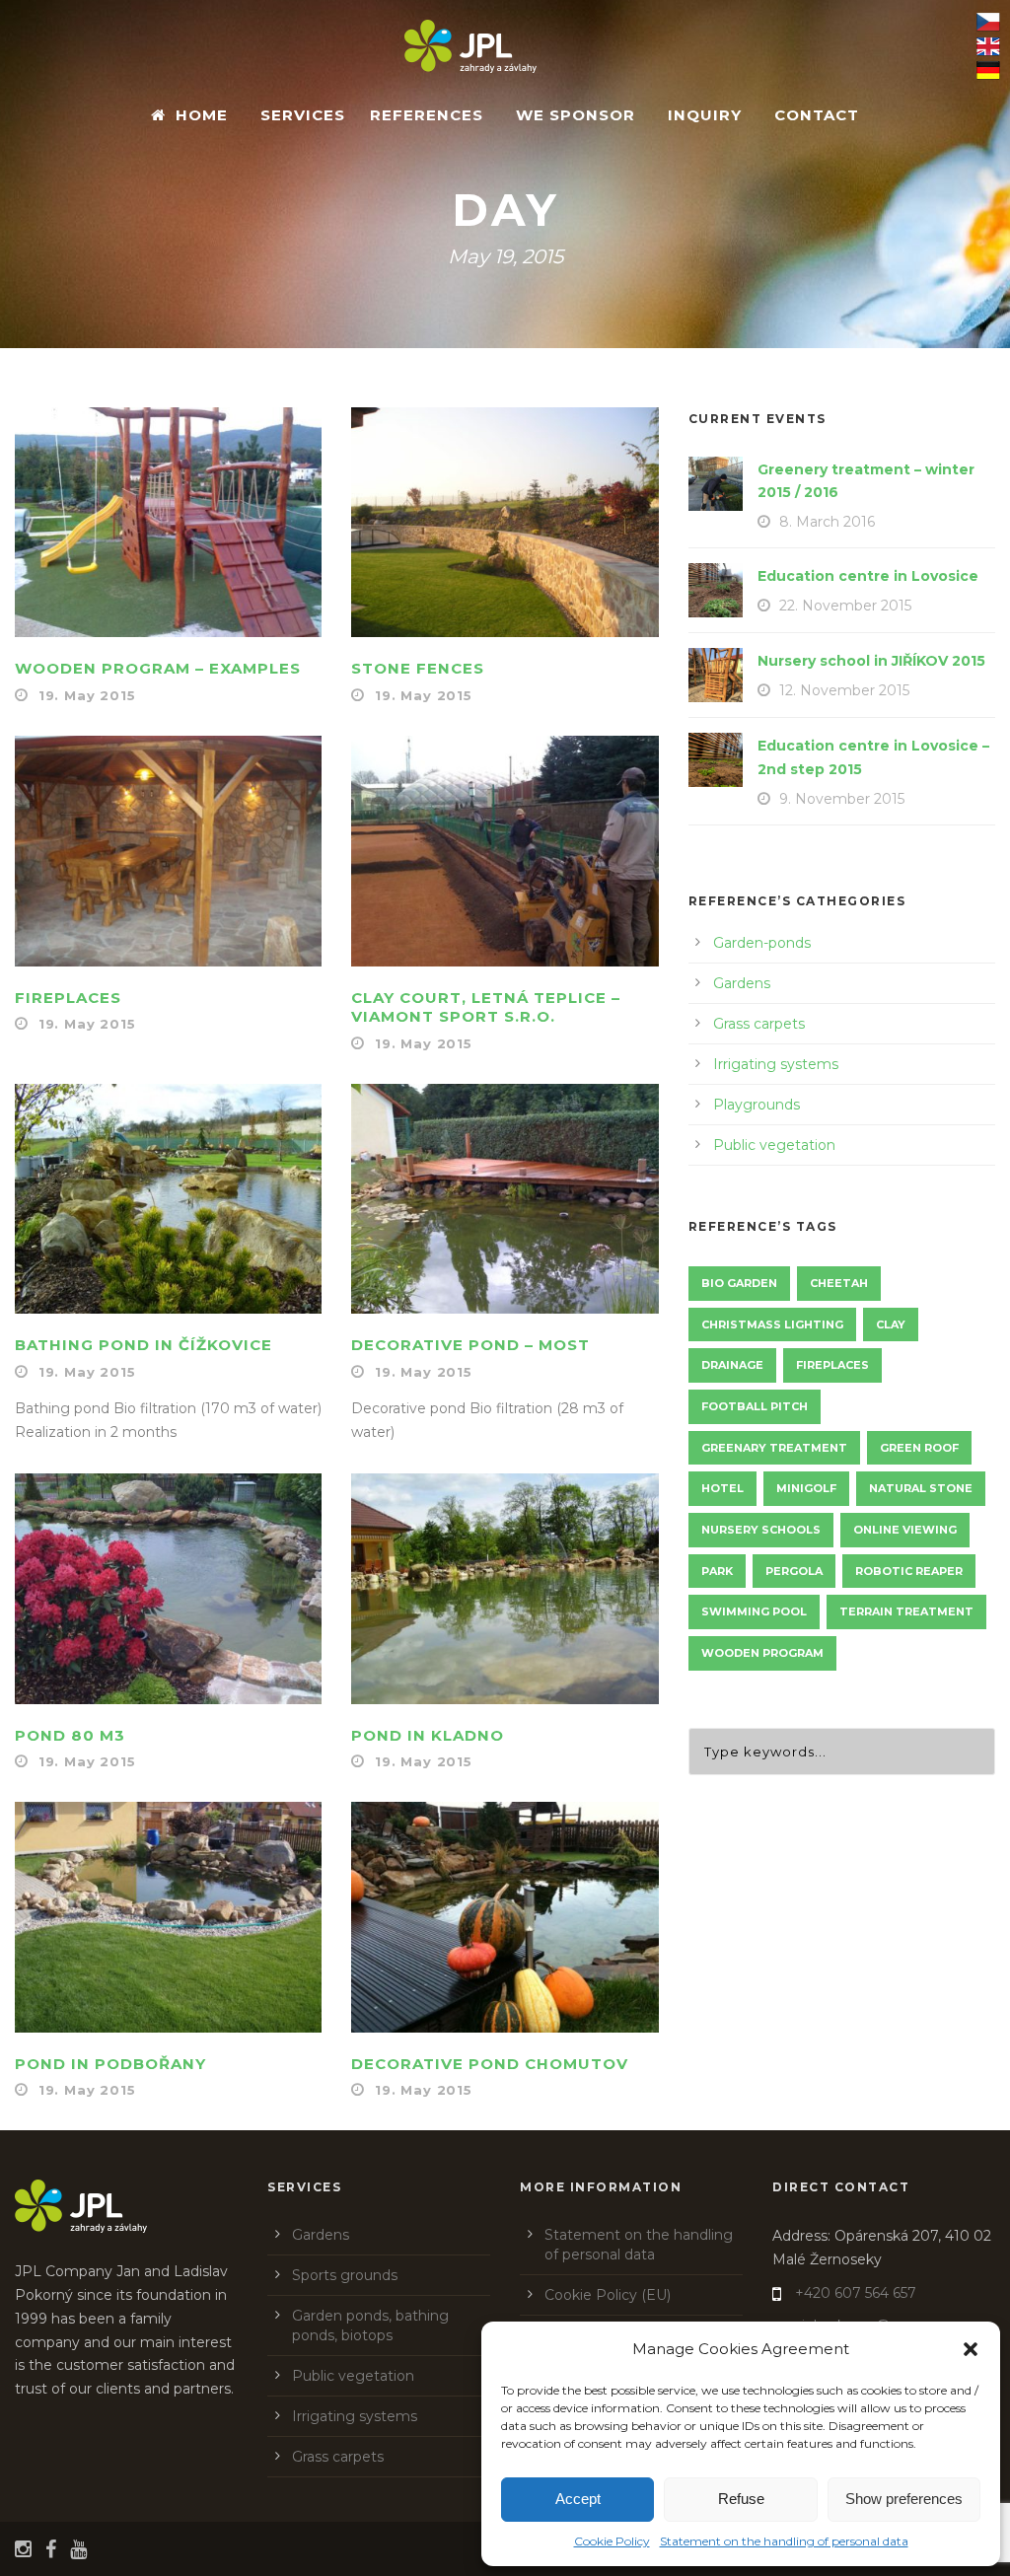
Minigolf (806, 1488)
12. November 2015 (844, 690)
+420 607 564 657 (856, 2293)
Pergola (794, 1571)
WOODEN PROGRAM (762, 1653)
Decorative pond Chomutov (490, 2064)
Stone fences (418, 668)
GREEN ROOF (919, 1448)
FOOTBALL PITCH (755, 1406)
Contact (817, 115)
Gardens (742, 983)
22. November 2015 (845, 606)
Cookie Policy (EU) (608, 2295)
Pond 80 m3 (70, 1735)
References (427, 115)
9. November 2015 (842, 799)
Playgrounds (757, 1105)
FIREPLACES (832, 1365)
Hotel (722, 1488)
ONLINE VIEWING (905, 1530)
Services (303, 115)
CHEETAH (839, 1283)
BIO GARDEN (739, 1283)
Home (202, 115)
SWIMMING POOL (754, 1611)
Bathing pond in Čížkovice (144, 1345)
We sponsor (576, 115)
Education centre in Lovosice (868, 576)
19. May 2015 (87, 695)
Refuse (741, 2499)
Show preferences (904, 2499)
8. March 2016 (827, 522)
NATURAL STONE (921, 1488)
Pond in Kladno (428, 1735)
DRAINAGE (732, 1365)
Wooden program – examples (158, 668)
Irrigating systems (776, 1064)
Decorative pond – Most (470, 1345)
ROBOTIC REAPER (909, 1571)
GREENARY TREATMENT (774, 1448)
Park (717, 1571)
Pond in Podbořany (110, 2064)
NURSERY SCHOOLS (761, 1530)
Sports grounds (345, 2275)
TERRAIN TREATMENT (906, 1611)
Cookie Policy (612, 2541)
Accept (578, 2499)
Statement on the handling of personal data (784, 2541)
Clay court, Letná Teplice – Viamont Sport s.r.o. (486, 1007)
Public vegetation (774, 1145)
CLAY (891, 1324)
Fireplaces (68, 998)
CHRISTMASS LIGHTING (772, 1324)
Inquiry (705, 115)
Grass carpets (759, 1024)
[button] (971, 2349)
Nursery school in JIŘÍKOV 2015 (871, 661)
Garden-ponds (762, 943)
